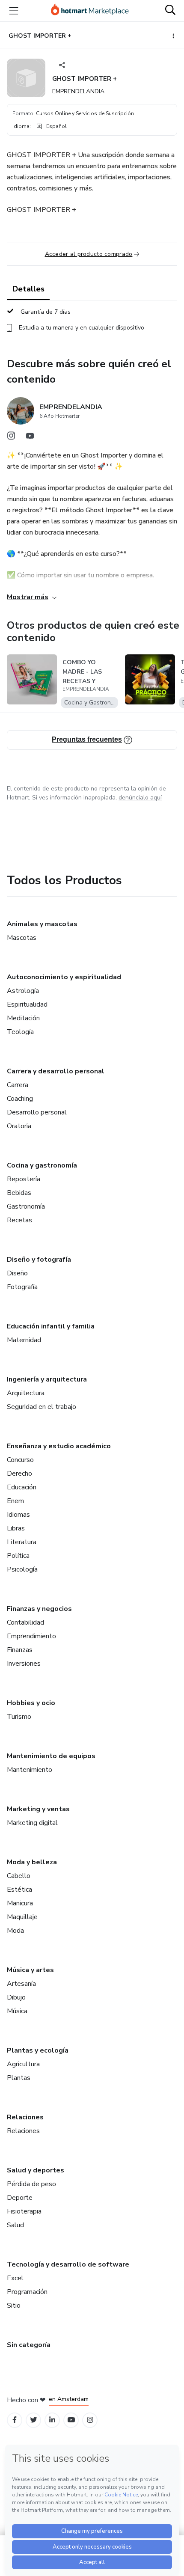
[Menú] (14, 11)
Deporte (20, 2198)
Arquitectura (26, 1393)
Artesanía (21, 1984)
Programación (27, 2292)
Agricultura (23, 2064)
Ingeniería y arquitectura (47, 1379)
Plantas (19, 2078)
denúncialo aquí (140, 798)
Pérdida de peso (31, 2184)
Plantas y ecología (38, 2050)
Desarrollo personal (37, 1112)
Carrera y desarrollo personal (56, 1071)
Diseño (17, 1273)
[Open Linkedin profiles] (52, 2420)
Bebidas (19, 1193)
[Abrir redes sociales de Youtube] (30, 438)
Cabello (19, 1876)
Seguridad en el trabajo (42, 1407)
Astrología (23, 991)
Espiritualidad (27, 1004)
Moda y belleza (32, 1862)
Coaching (20, 1099)
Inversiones (24, 1664)
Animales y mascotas (42, 924)
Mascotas (22, 938)
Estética (19, 1890)
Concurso (20, 1460)
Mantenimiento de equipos (51, 1756)
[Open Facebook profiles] (15, 2420)
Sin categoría (29, 2345)
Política (18, 1556)
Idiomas (18, 1515)
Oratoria (19, 1126)
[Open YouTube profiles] (71, 2420)
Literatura (22, 1542)
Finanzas (20, 1650)
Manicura (20, 1903)
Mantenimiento (30, 1770)
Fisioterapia (24, 2211)
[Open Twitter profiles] (34, 2420)
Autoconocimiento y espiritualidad (64, 977)
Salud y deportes (36, 2170)
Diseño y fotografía (39, 1260)
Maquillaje (22, 1917)
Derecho (19, 1474)
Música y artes (30, 1970)
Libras (16, 1528)
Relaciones (25, 2117)
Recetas (19, 1220)
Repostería (24, 1179)
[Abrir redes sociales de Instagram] (11, 438)
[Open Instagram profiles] (90, 2420)
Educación (22, 1487)
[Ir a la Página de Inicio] (90, 11)
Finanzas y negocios (39, 1609)
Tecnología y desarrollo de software (68, 2264)
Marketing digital (32, 1823)
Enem (15, 1501)
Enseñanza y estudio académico (59, 1446)
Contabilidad (25, 1622)
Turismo (19, 1717)
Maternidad (24, 1340)
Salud (15, 2225)
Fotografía (22, 1287)
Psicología (22, 1569)
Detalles (28, 289)
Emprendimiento (31, 1636)
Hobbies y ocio (31, 1703)
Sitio (14, 2306)
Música (17, 2011)
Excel (15, 2278)
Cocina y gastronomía (42, 1165)
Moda (15, 1931)
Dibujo (16, 1997)
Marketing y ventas (38, 1809)
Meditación (23, 1018)
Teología (20, 1032)
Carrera (18, 1085)
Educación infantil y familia (51, 1326)
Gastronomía (26, 1206)
